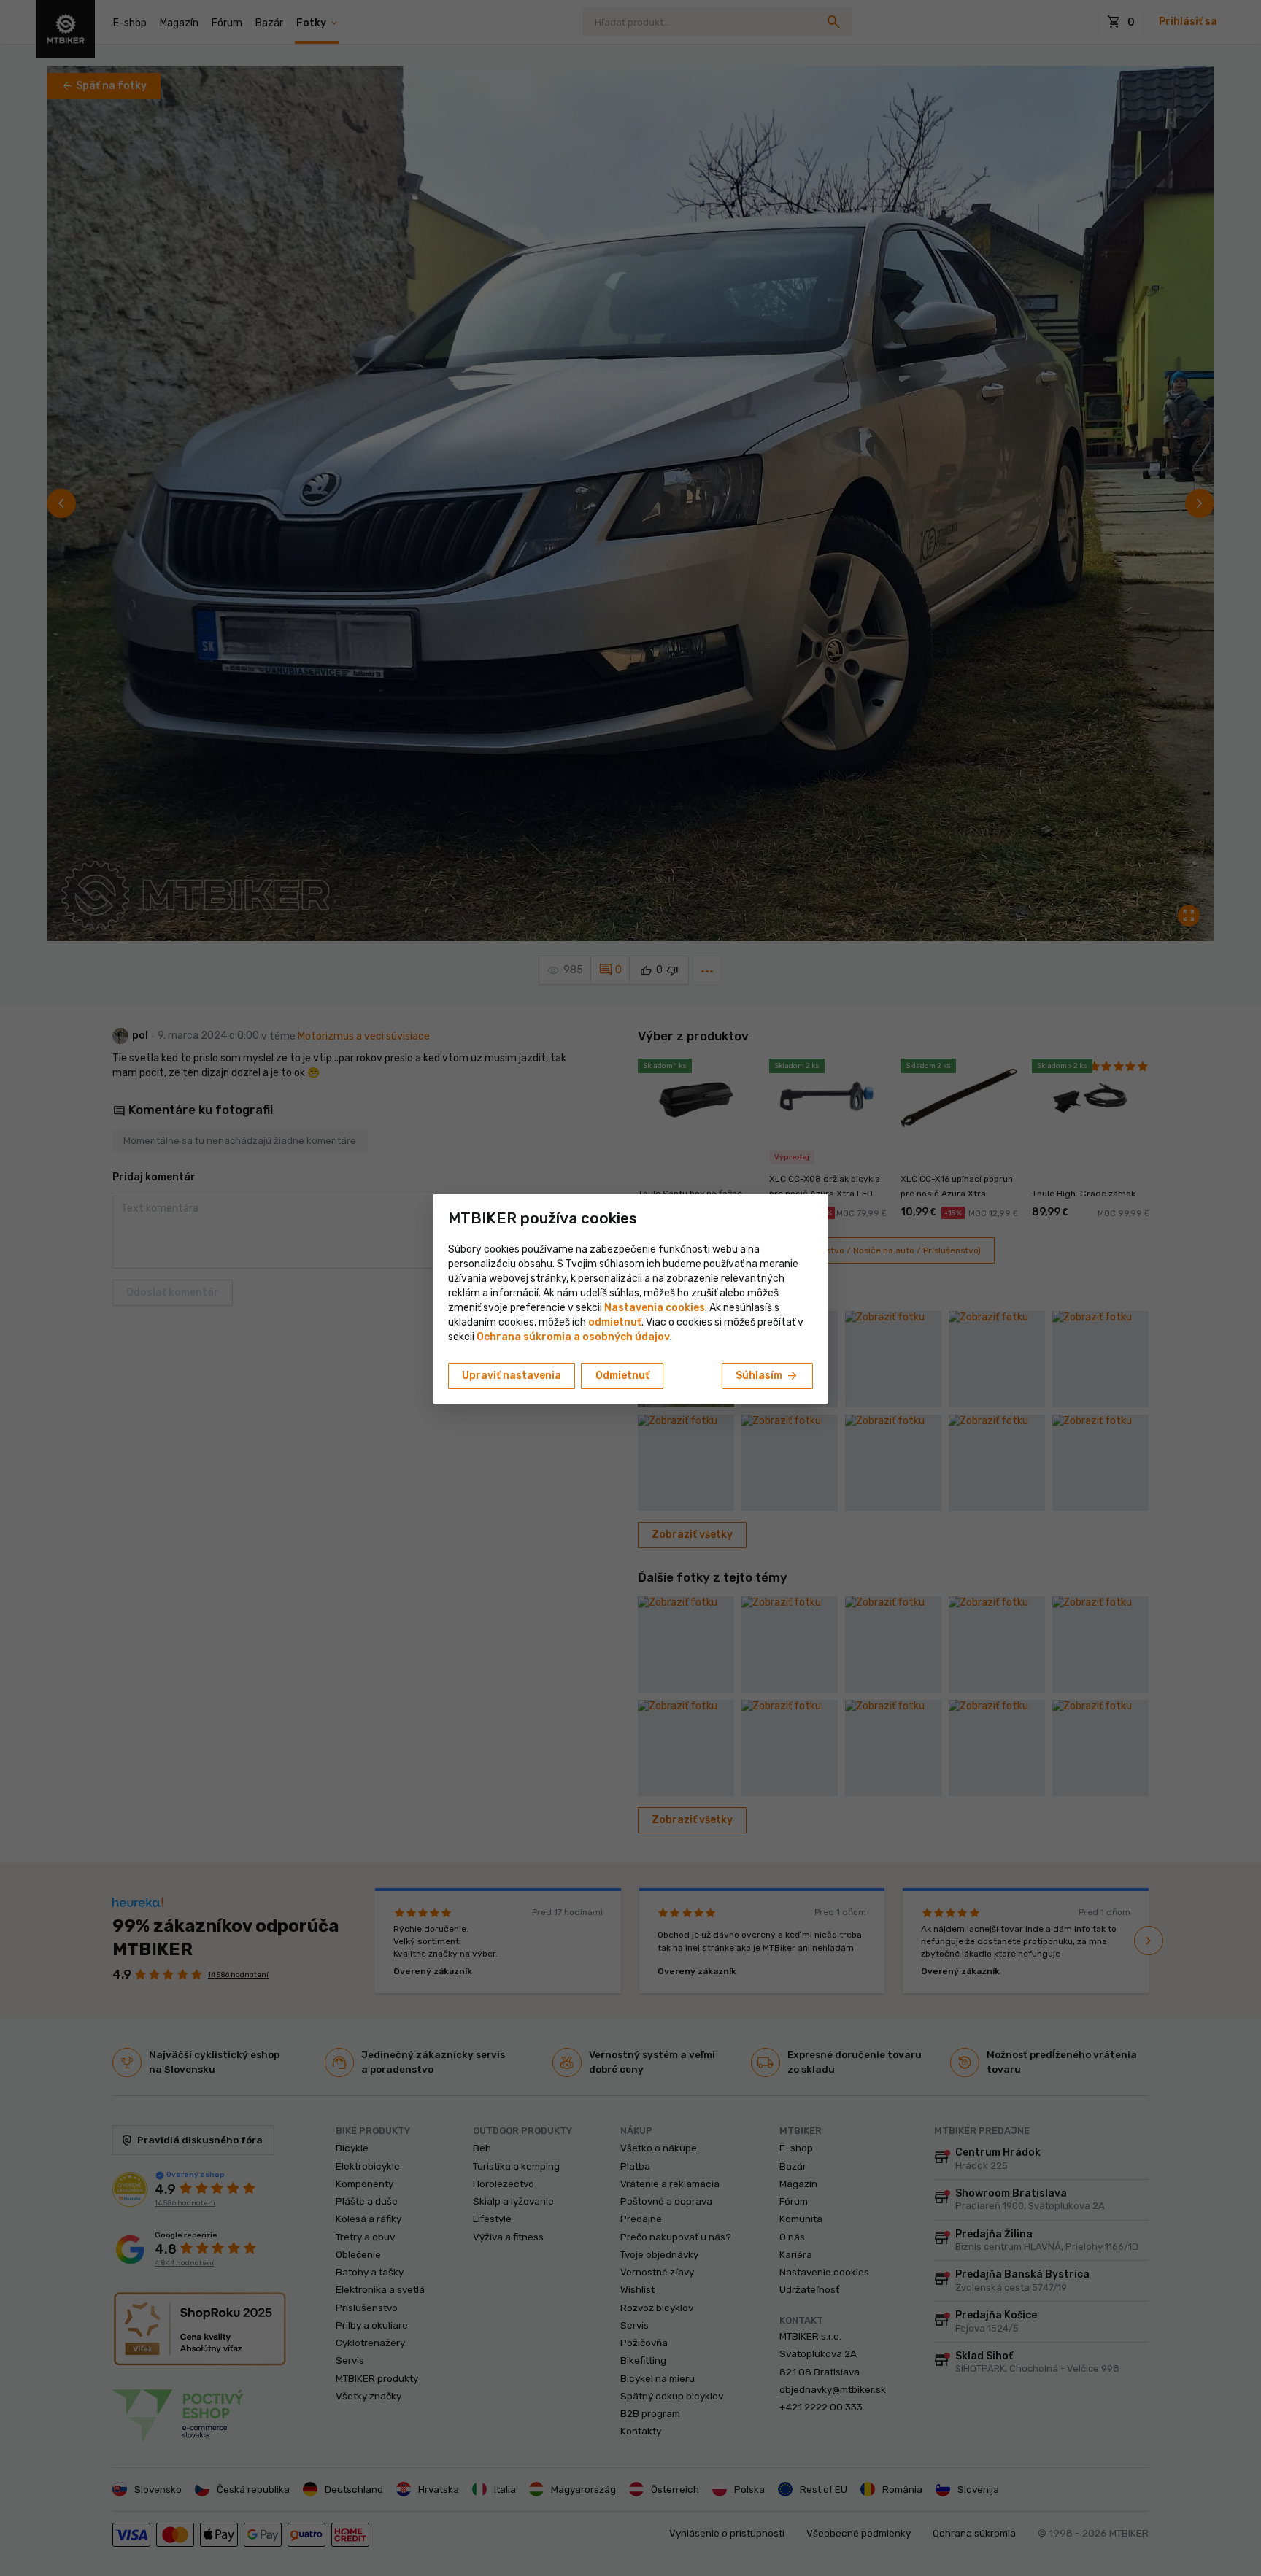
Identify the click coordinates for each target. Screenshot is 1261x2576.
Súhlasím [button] (767, 1376)
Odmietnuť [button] (622, 1376)
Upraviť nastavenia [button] (512, 1376)
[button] (615, 1322)
